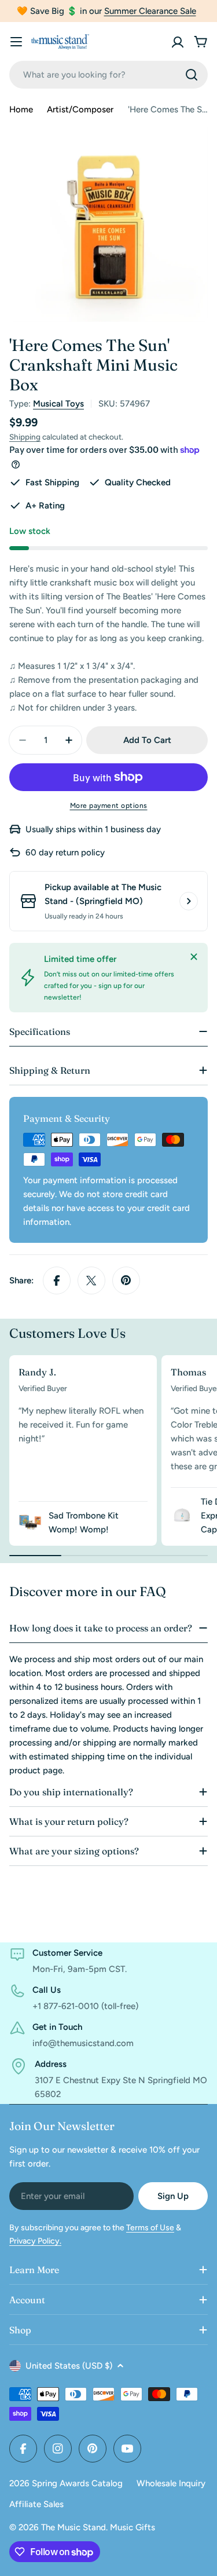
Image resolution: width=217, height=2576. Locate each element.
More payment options (109, 806)
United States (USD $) (69, 2366)
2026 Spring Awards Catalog (66, 2483)
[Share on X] (91, 1280)
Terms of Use (150, 2228)
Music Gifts (133, 2527)
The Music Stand (73, 2527)
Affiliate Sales (36, 2504)
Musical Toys (58, 404)
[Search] (192, 75)
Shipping (25, 437)
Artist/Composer (80, 109)
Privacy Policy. (35, 2241)
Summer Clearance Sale (150, 11)
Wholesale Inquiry (171, 2483)
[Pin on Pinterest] (126, 1280)
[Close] (194, 957)
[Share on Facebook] (57, 1280)
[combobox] (108, 75)
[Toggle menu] (16, 42)
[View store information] (189, 901)
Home (21, 109)
